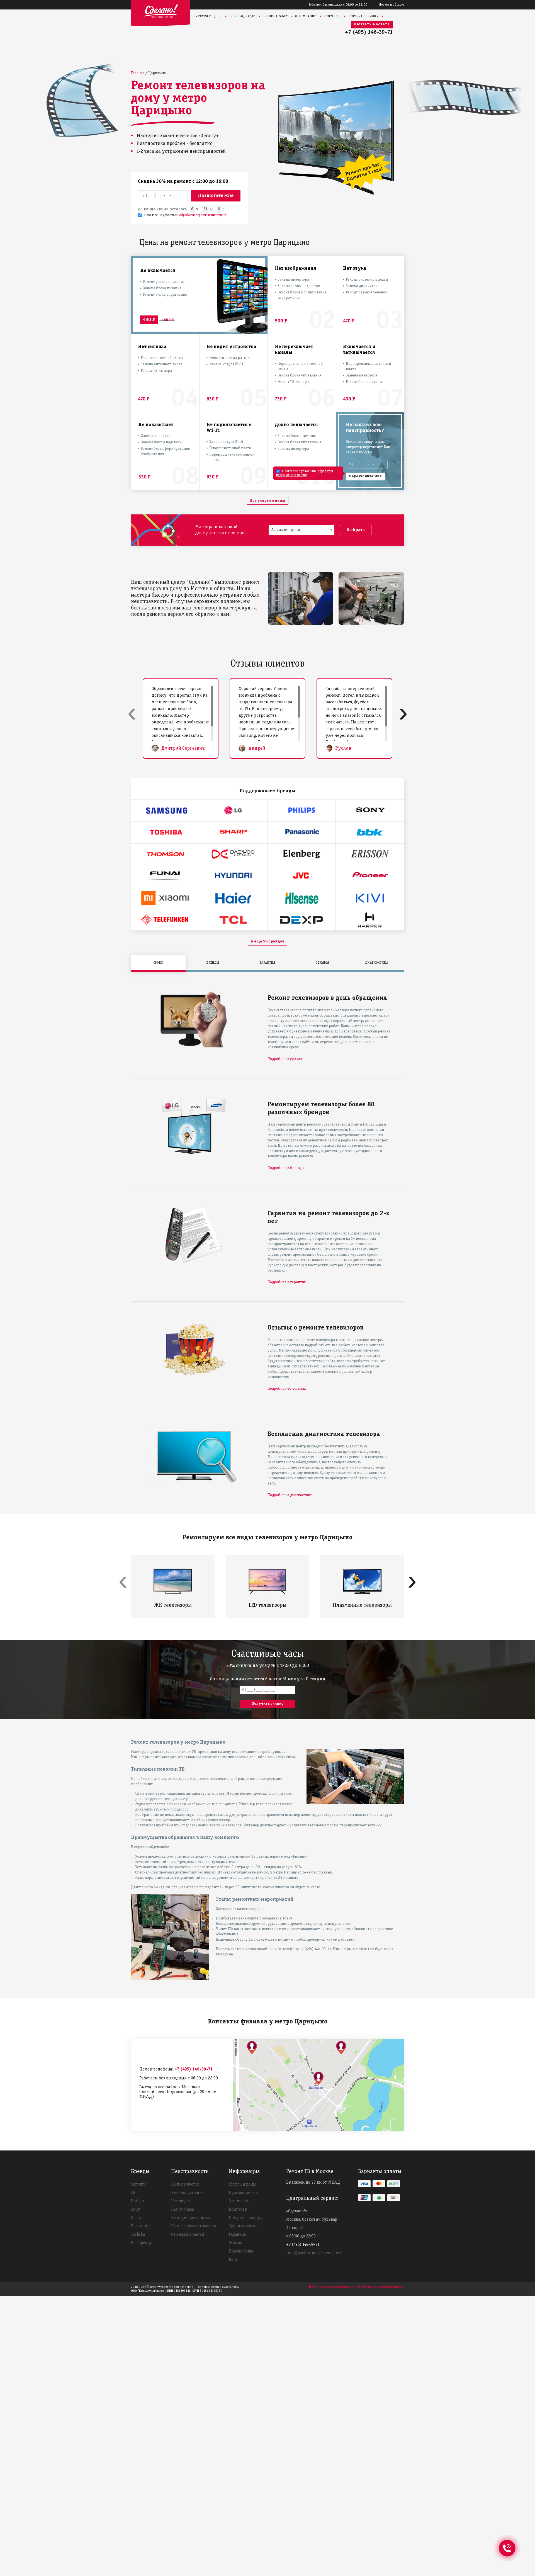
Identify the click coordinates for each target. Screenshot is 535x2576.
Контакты (332, 16)
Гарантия (237, 2235)
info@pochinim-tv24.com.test (314, 2253)
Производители (242, 16)
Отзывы (236, 2243)
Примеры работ (275, 16)
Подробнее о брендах (286, 1168)
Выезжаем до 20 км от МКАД (313, 2183)
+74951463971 (507, 2542)
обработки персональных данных (203, 215)
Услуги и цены (209, 16)
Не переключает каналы (194, 2226)
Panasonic (140, 2226)
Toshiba (138, 2235)
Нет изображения (187, 2193)
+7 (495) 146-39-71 (369, 32)
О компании (306, 16)
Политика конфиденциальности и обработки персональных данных (357, 2287)
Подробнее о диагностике (290, 1495)
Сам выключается (188, 2235)
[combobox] (301, 530)
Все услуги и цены (268, 501)
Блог (233, 2260)
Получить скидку (363, 16)
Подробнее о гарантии (287, 1282)
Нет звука (180, 2201)
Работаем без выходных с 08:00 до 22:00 (338, 5)
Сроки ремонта (243, 2226)
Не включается (185, 2184)
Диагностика (241, 2251)
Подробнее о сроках (285, 1059)
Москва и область (391, 5)
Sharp (136, 2218)
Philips (138, 2201)
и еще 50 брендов (268, 941)
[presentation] (132, 713)
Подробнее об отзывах (287, 1389)
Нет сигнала (183, 2210)
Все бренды (142, 2243)
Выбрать (356, 530)
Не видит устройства (191, 2218)
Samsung (139, 2184)
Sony (136, 2210)
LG (133, 2193)
